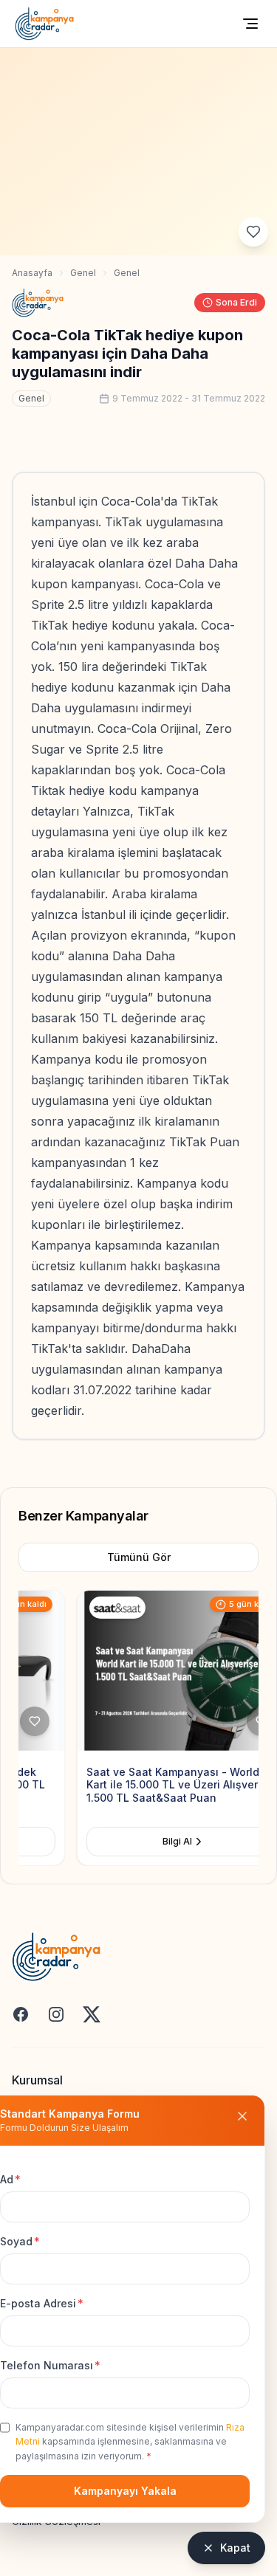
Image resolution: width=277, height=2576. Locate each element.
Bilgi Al (120, 1841)
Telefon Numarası (50, 2365)
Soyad (20, 2241)
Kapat (235, 2548)
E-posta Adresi (42, 2303)
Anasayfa (32, 273)
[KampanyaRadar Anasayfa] (44, 24)
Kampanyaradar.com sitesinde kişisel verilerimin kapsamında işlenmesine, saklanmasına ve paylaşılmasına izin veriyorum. (130, 2442)
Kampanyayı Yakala (125, 2491)
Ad (10, 2179)
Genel (83, 273)
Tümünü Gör (139, 1557)
